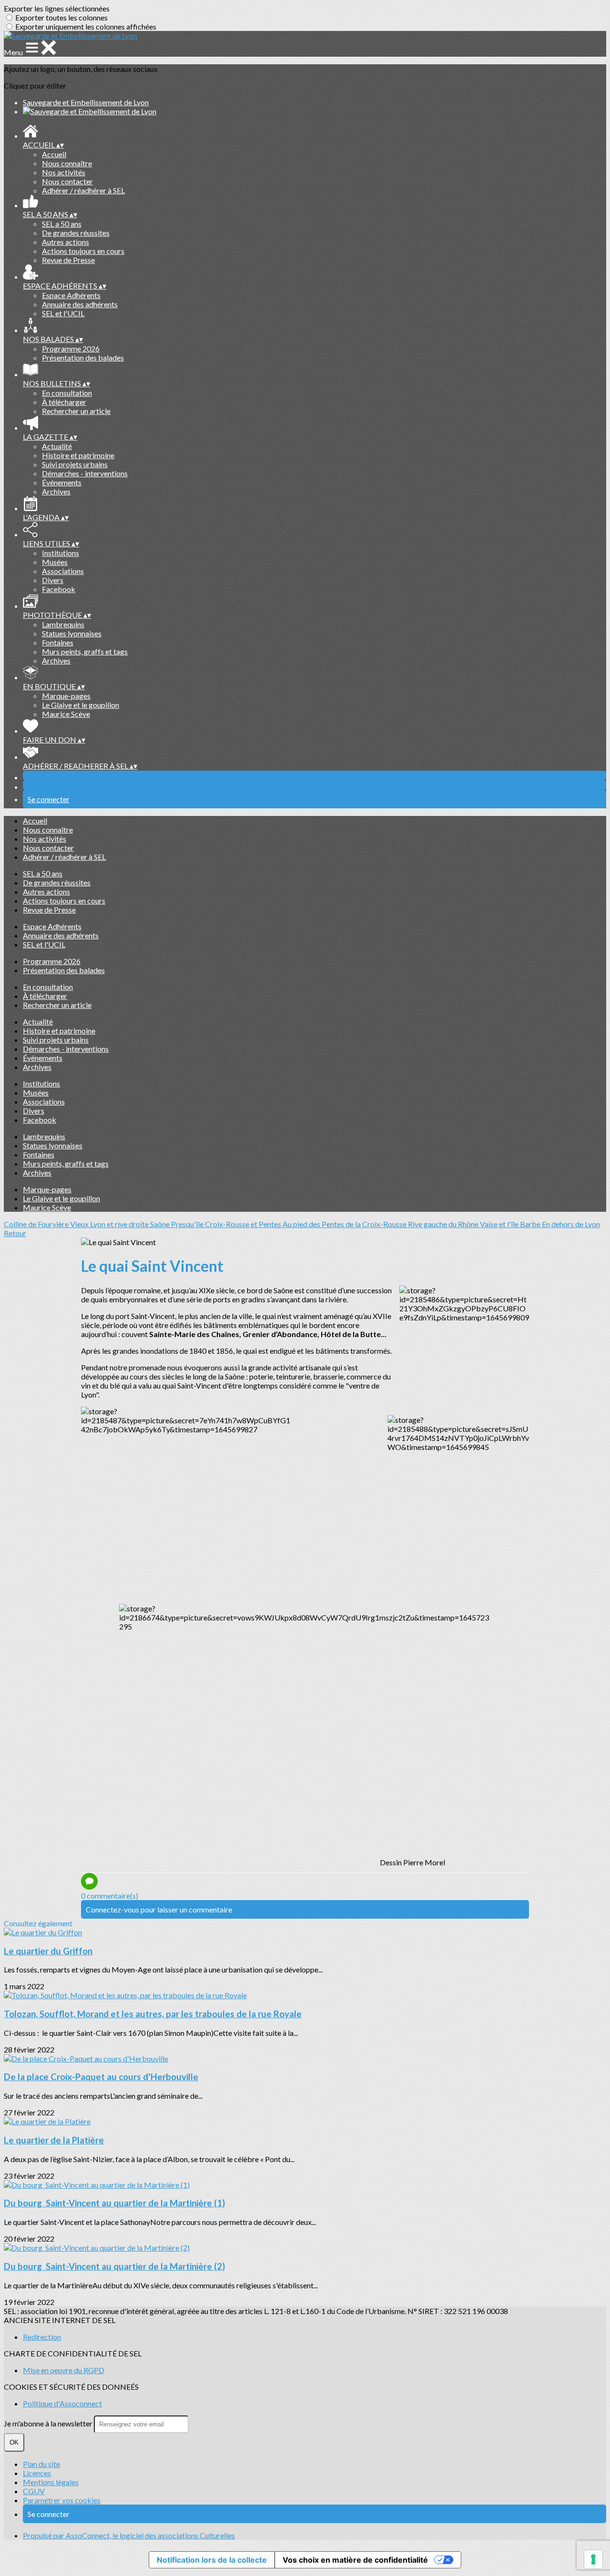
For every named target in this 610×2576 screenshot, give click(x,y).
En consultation (67, 393)
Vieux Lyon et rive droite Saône (121, 1224)
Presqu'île (188, 1224)
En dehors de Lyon (571, 1224)
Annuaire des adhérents (80, 304)
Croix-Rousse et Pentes (244, 1224)
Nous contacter (67, 181)
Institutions (61, 553)
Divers (53, 580)
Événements (62, 482)
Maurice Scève (66, 714)
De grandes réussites (76, 233)
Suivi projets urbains (75, 464)
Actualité (57, 446)
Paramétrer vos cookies (62, 2500)
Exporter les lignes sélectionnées (57, 8)
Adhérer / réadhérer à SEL (83, 190)
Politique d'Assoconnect (62, 2403)
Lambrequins (63, 624)
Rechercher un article (76, 411)
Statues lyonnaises (72, 633)
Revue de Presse (68, 260)
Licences (37, 2473)
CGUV (34, 2491)
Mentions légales (51, 2482)
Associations (63, 571)
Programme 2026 (71, 348)
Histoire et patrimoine (78, 455)
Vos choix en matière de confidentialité (355, 2560)
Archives (56, 491)
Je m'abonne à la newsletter (49, 2423)
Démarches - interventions (85, 473)
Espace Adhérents (71, 295)
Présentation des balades (83, 357)
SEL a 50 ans (62, 224)
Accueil (54, 154)
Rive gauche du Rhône (444, 1224)
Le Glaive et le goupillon (81, 705)
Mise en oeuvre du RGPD (64, 2370)
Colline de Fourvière (37, 1224)
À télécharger (64, 402)
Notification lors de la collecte (212, 2560)
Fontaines (58, 642)
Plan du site (41, 2464)
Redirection (42, 2337)
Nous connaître (67, 163)
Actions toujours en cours (83, 251)
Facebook (59, 589)
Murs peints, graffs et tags (85, 651)
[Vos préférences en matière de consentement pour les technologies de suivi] (593, 2559)
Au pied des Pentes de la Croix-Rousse (345, 1224)
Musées (55, 562)
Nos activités (64, 172)
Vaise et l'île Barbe (511, 1224)
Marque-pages (66, 696)
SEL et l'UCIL (63, 313)
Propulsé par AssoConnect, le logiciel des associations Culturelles (129, 2535)
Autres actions (66, 242)
